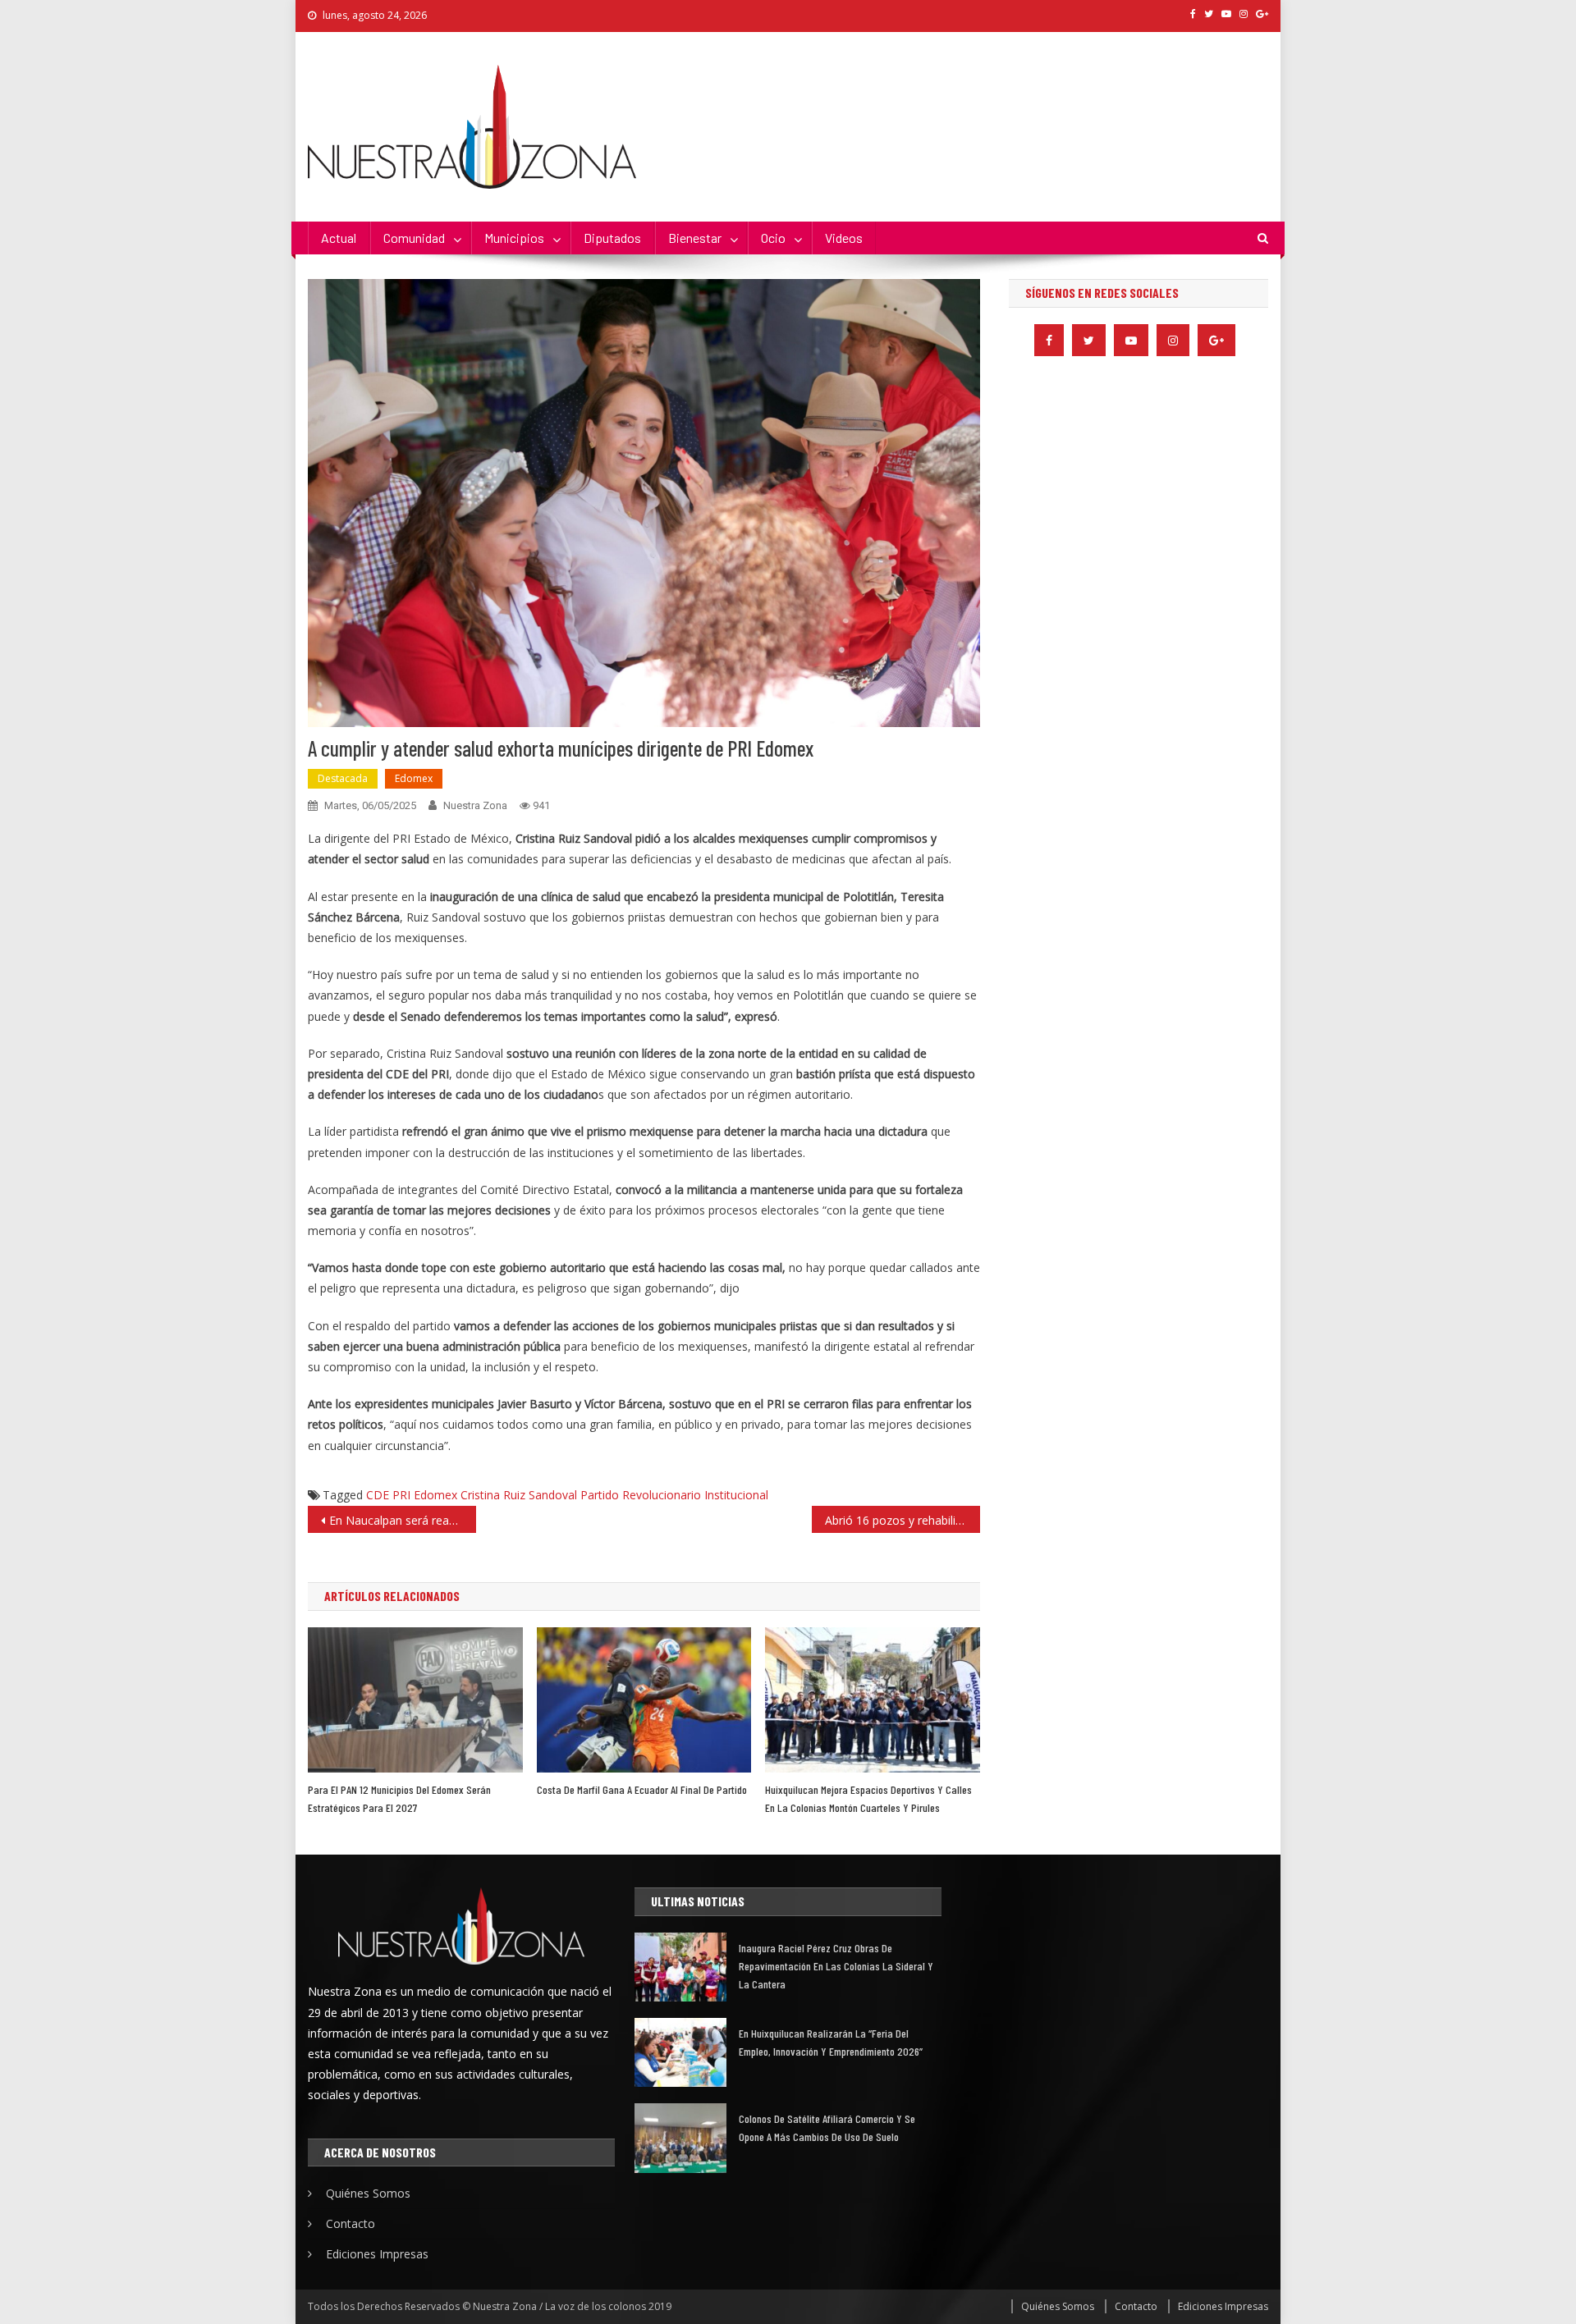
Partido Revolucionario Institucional (674, 1495)
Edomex (414, 778)
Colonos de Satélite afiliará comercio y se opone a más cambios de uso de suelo (827, 2127)
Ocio (773, 238)
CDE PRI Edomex (412, 1495)
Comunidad (414, 238)
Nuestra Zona (475, 805)
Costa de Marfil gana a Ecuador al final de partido (642, 1789)
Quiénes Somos (368, 2193)
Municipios (514, 238)
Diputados (612, 238)
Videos (844, 238)
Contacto (350, 2223)
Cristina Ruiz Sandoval (519, 1495)
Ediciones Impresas (377, 2254)
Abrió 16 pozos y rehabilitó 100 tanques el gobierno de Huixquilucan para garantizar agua (903, 1520)
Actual (339, 238)
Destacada (343, 778)
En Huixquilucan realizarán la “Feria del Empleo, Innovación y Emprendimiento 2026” (831, 2042)
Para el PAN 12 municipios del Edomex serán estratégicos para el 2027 (399, 1798)
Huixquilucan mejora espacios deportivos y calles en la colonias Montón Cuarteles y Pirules (868, 1798)
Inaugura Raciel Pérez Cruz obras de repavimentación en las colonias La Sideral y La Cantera (836, 1966)
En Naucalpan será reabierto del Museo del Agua (403, 1520)
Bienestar (695, 238)
